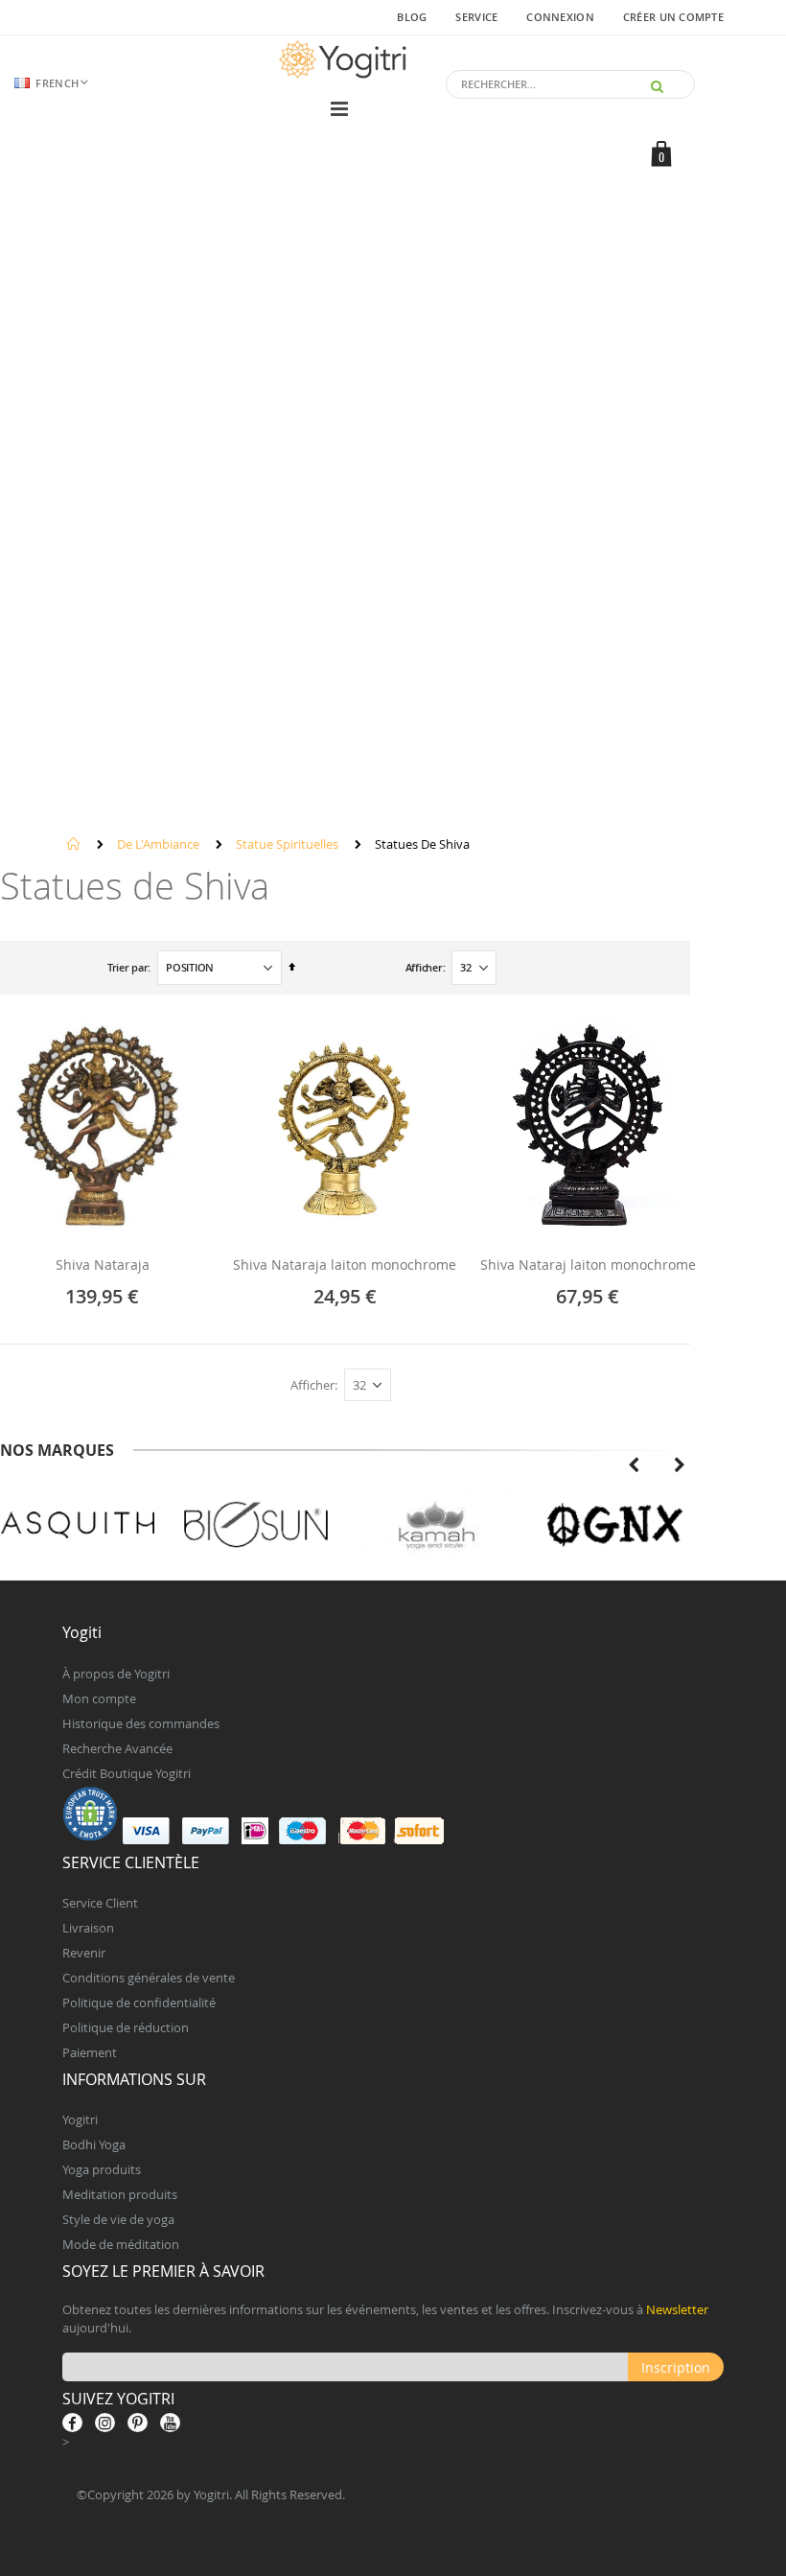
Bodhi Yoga (94, 2144)
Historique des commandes (141, 1723)
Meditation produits (120, 2194)
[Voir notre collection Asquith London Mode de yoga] (78, 1526)
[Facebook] (72, 2423)
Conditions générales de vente (149, 1978)
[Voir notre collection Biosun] (256, 1526)
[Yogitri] (345, 60)
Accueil (74, 844)
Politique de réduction (126, 2027)
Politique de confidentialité (139, 2002)
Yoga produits (102, 2169)
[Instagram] (105, 2423)
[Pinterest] (138, 2423)
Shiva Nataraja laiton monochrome (345, 1265)
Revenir (84, 1953)
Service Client (100, 1903)
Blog (412, 17)
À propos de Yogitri (116, 1674)
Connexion (560, 17)
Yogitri (80, 2119)
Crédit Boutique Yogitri (127, 1773)
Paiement (90, 2052)
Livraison (88, 1928)
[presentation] (634, 1463)
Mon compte (99, 1698)
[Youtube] (170, 2423)
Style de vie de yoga (118, 2219)
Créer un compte (673, 17)
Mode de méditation (121, 2244)
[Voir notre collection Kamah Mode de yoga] (436, 1526)
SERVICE (476, 17)
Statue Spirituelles (287, 844)
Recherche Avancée (117, 1748)
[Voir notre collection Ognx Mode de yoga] (614, 1526)
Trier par (128, 967)
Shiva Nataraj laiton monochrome (588, 1265)
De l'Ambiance (158, 844)
